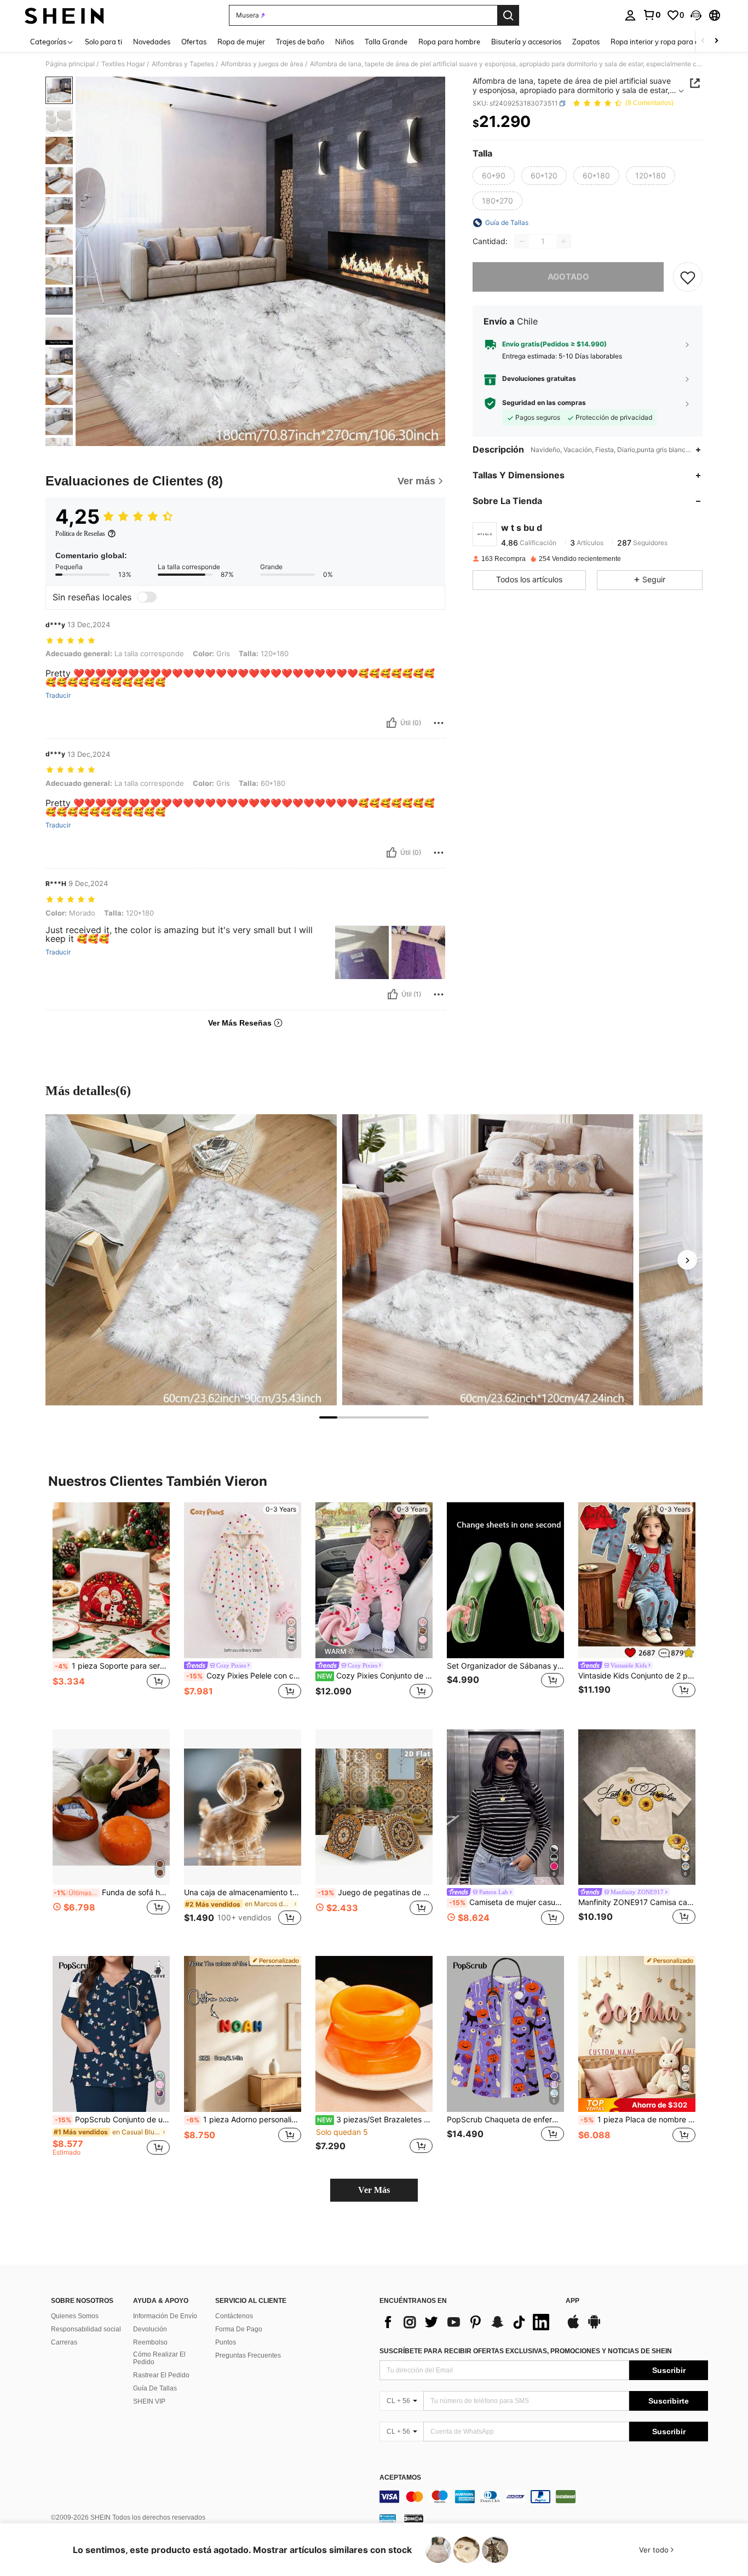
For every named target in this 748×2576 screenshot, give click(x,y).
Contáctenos (234, 2316)
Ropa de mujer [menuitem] (241, 42)
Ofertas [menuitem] (194, 42)
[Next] (687, 1260)
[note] (637, 2105)
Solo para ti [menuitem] (103, 42)
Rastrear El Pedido (161, 2375)
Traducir (58, 696)
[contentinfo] (544, 2497)
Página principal (70, 64)
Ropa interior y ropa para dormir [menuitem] (663, 42)
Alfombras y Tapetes (183, 64)
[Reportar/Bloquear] (439, 723)
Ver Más (374, 2190)
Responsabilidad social (86, 2329)
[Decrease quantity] (522, 241)
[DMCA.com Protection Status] (414, 2518)
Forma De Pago (239, 2329)
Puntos (226, 2342)
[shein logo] (64, 15)
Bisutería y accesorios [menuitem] (526, 42)
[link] (652, 15)
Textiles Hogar (123, 64)
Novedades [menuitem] (152, 42)
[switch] (147, 597)
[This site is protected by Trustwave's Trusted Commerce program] (388, 2518)
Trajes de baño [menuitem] (300, 42)
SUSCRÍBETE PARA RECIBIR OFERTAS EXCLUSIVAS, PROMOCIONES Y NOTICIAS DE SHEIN (526, 2351)
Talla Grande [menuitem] (386, 42)
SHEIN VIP (149, 2401)
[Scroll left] (703, 41)
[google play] (594, 2327)
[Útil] (392, 723)
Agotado (568, 277)
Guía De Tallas (155, 2388)
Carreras (64, 2342)
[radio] (494, 176)
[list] (467, 2322)
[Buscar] (508, 15)
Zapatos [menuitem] (586, 42)
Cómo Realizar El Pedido (159, 2358)
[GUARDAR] (688, 277)
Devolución (150, 2329)
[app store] (573, 2327)
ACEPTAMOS (400, 2478)
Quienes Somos (75, 2316)
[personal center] (630, 15)
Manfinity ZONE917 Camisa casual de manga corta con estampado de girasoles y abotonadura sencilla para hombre (637, 1902)
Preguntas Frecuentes (248, 2355)
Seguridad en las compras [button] (544, 403)
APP (572, 2301)
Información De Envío (165, 2316)
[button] (696, 15)
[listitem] (111, 1607)
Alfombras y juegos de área (262, 64)
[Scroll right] (716, 41)
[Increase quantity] (563, 241)
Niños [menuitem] (344, 42)
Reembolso (150, 2342)
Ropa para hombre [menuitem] (449, 42)
